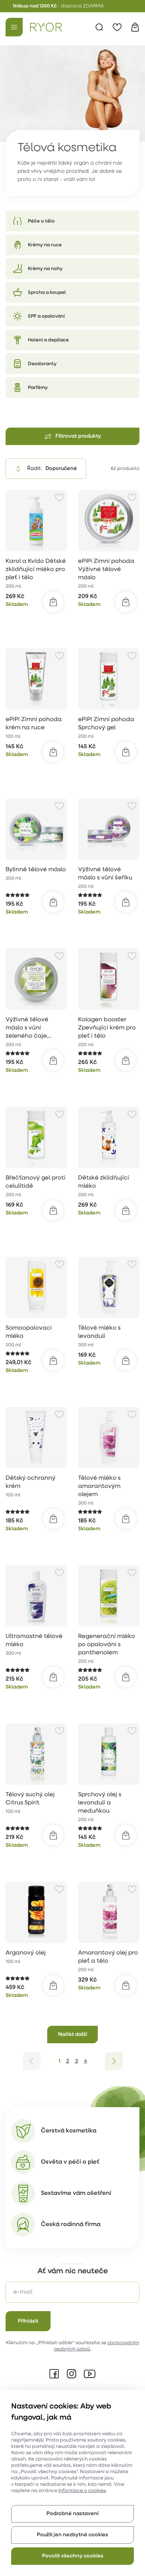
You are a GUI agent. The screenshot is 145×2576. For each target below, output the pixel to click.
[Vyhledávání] (99, 27)
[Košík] (135, 27)
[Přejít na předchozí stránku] (32, 2061)
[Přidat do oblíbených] (59, 497)
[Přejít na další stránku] (114, 2061)
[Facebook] (54, 2374)
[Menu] (14, 27)
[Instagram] (71, 2374)
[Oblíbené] (117, 27)
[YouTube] (90, 2374)
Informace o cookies (82, 2491)
